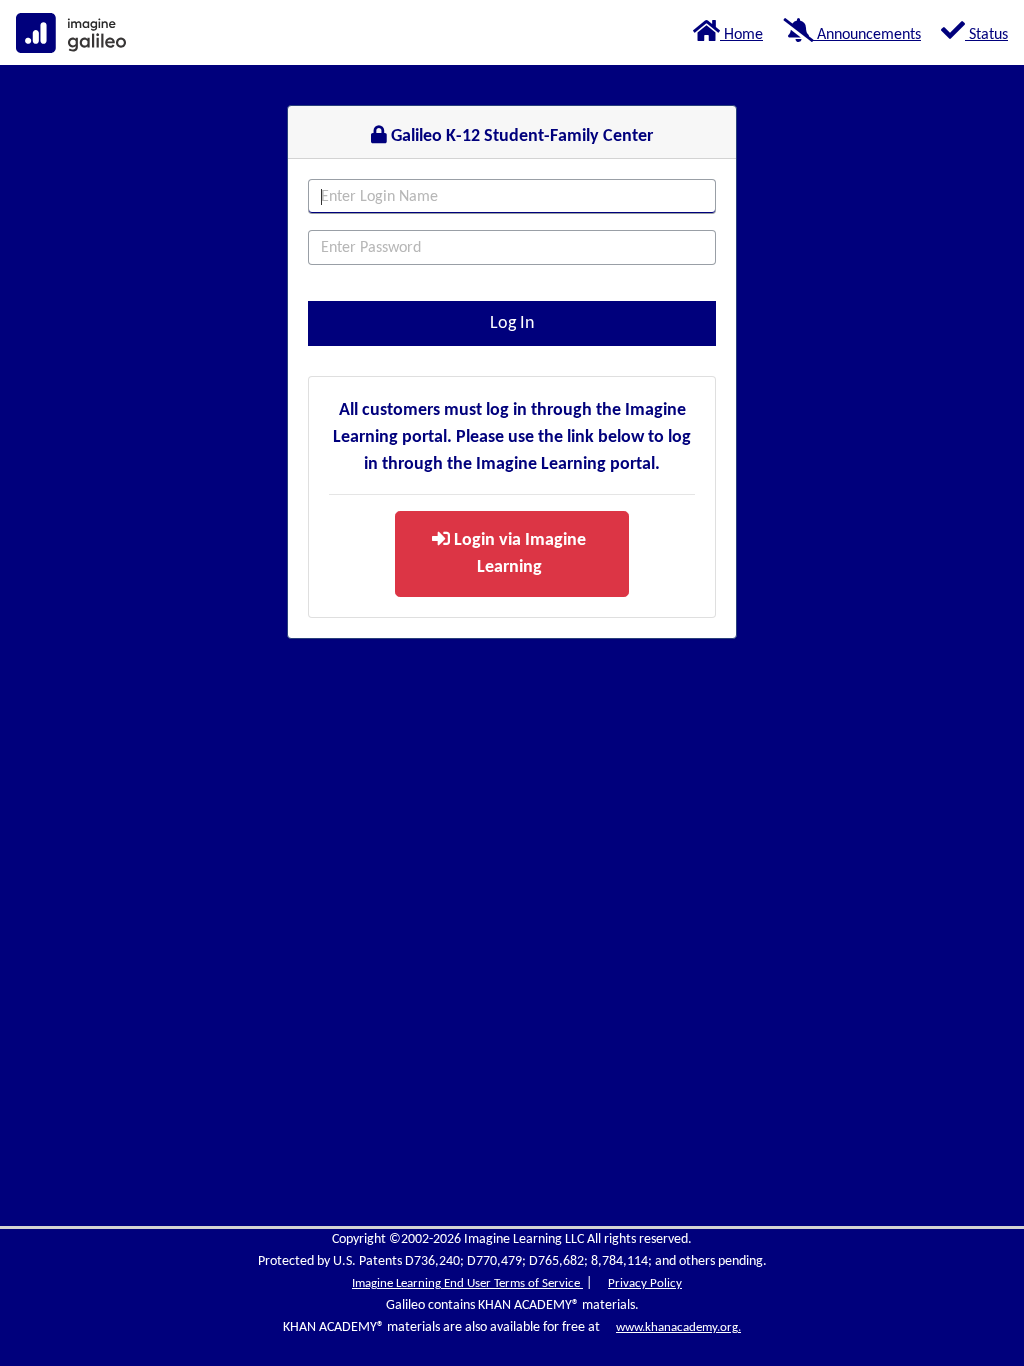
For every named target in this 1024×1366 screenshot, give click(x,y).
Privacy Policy (645, 1283)
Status (986, 35)
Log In (512, 323)
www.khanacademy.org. (678, 1327)
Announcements (867, 35)
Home (741, 35)
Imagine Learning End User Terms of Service (467, 1283)
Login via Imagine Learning (518, 554)
